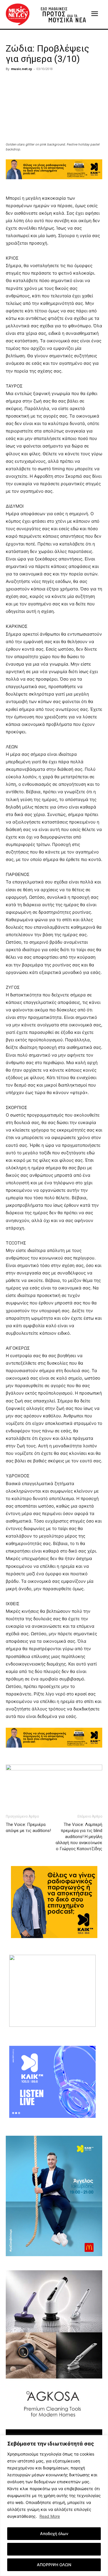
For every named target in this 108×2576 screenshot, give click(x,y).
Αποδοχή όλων (54, 2533)
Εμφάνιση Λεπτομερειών (54, 2549)
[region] (54, 2506)
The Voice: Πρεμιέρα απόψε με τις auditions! (28, 1828)
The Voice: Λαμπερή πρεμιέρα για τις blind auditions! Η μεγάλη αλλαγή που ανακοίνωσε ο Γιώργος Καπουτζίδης (79, 1837)
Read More (50, 2516)
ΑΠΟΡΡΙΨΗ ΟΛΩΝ (54, 2565)
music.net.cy (21, 69)
